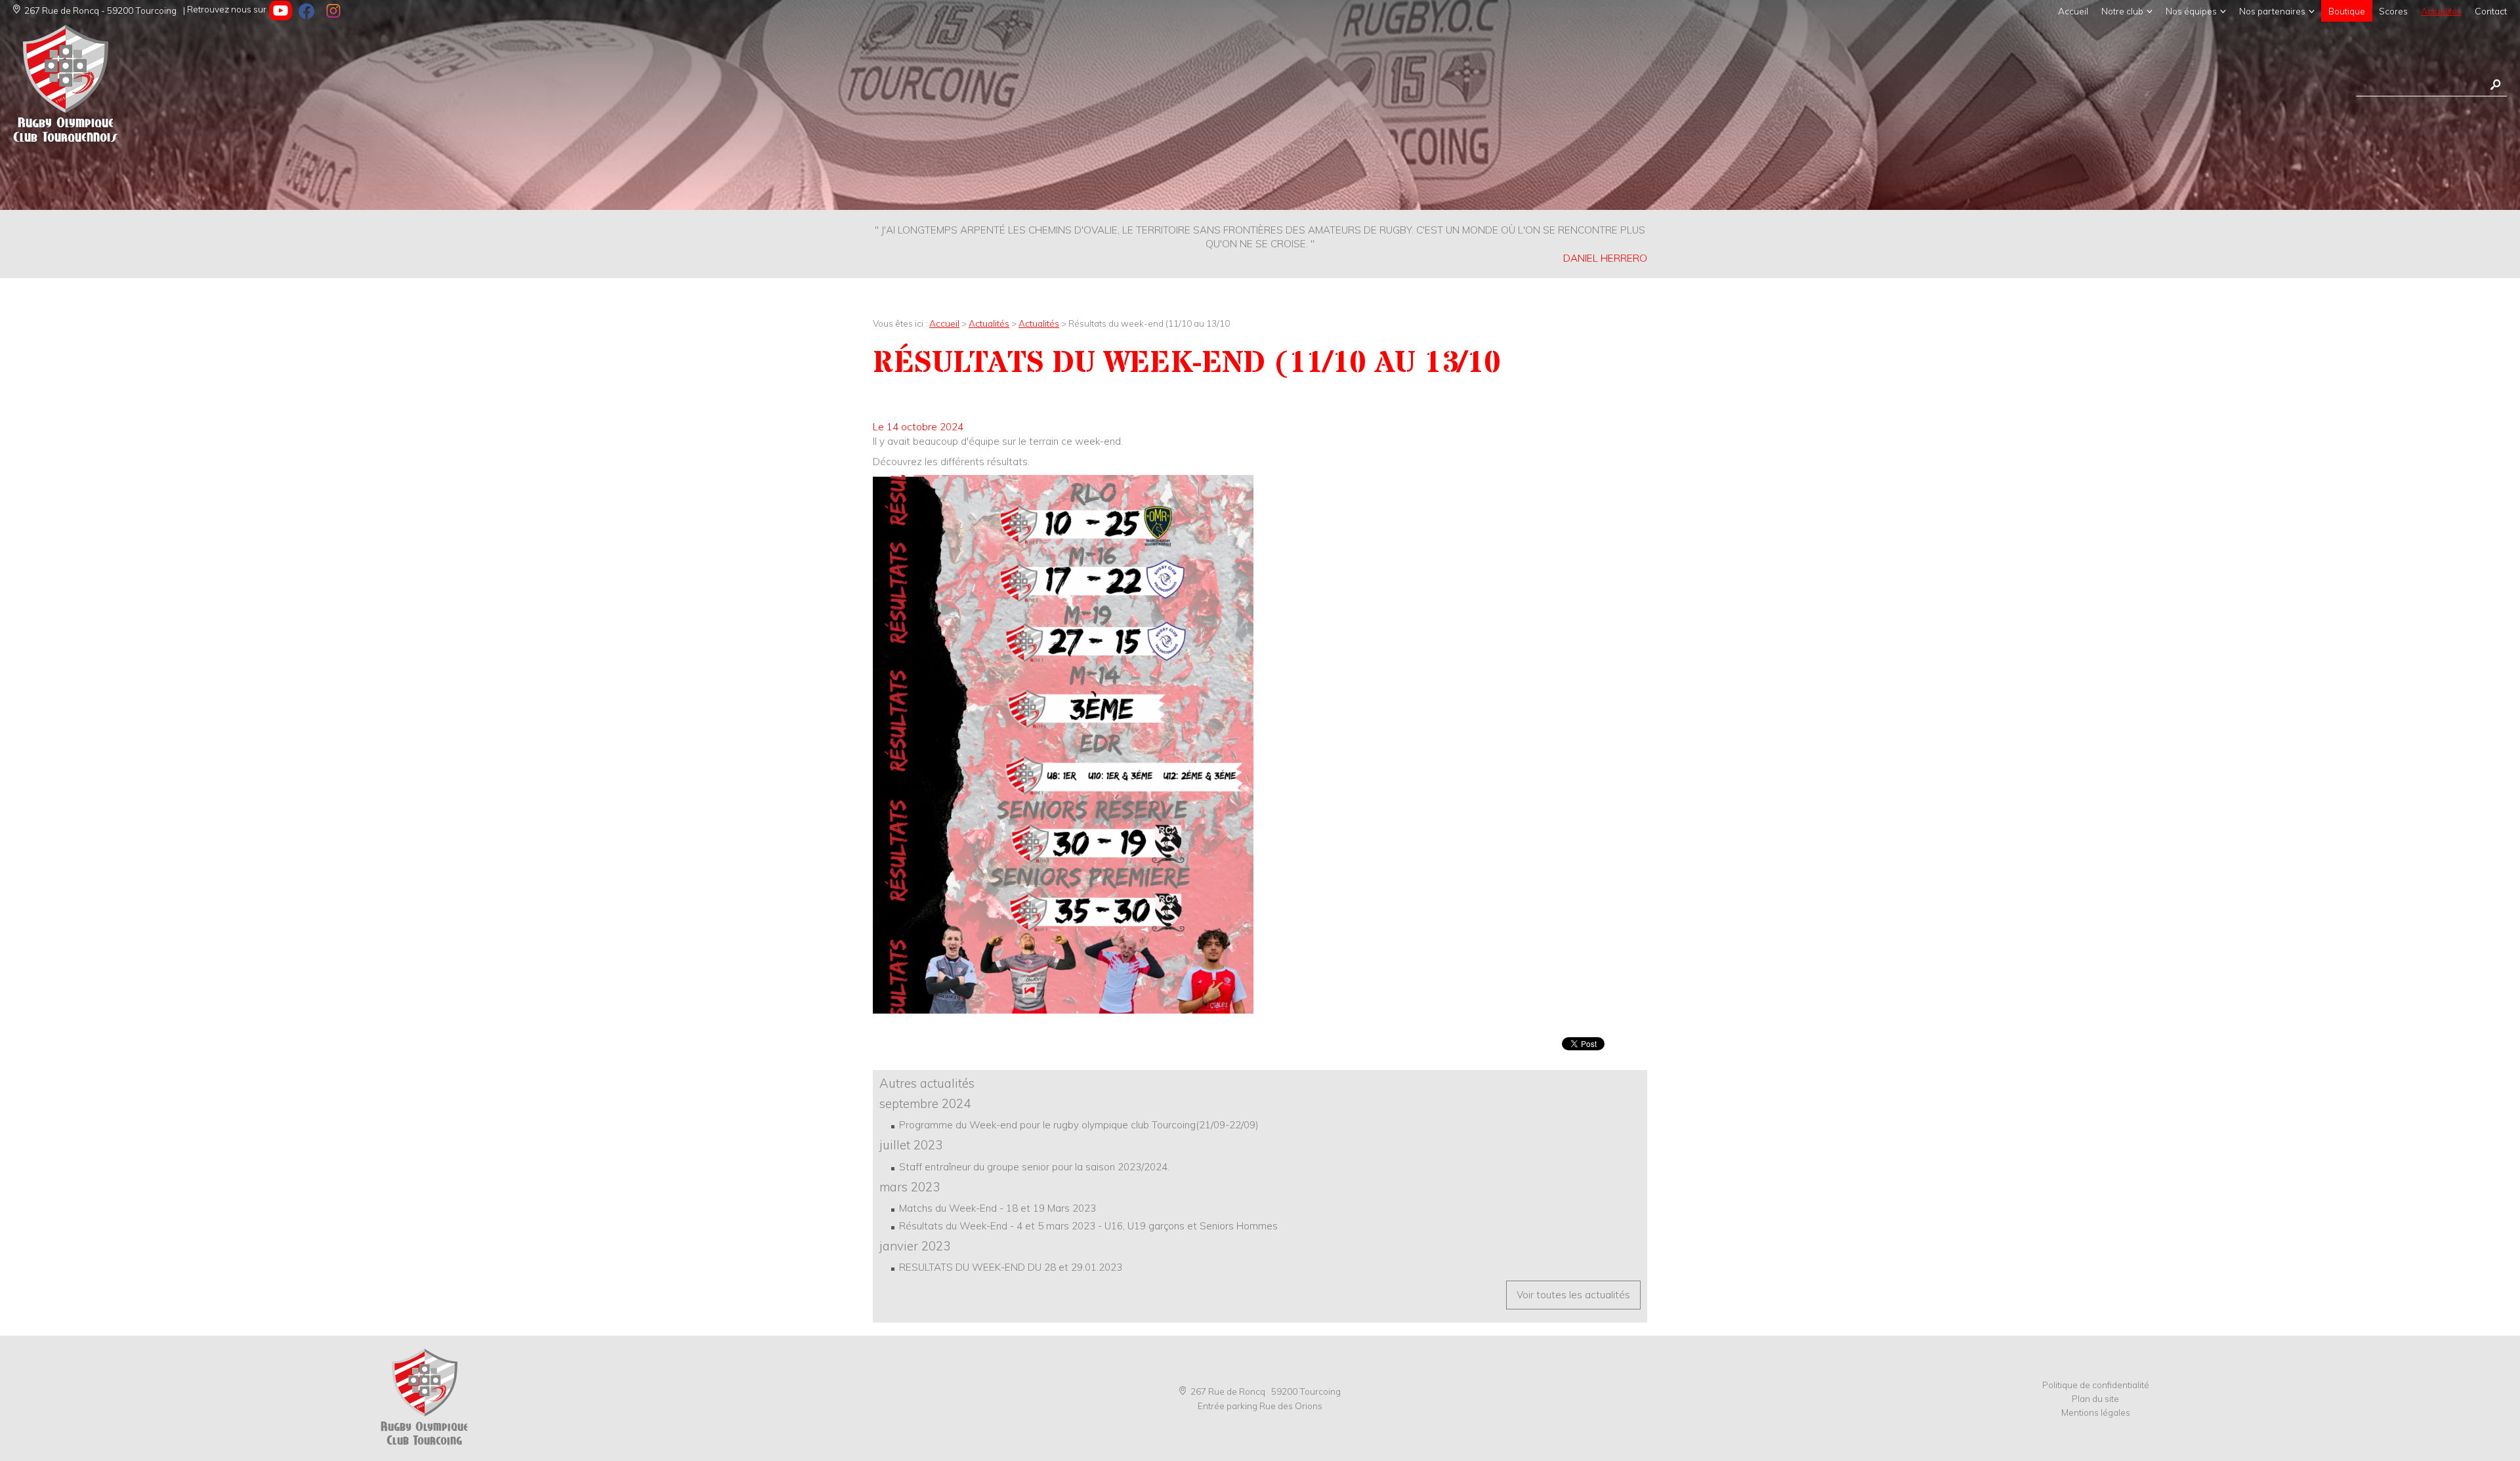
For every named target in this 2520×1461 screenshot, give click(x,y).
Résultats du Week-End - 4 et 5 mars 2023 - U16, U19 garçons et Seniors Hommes (1088, 1226)
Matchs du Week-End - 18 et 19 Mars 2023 (997, 1208)
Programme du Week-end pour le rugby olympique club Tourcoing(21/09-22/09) (1079, 1125)
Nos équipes (2191, 11)
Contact (2491, 11)
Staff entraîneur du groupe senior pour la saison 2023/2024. (1034, 1167)
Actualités (2441, 11)
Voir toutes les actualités (1573, 1295)
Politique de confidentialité (2096, 1385)
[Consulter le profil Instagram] (333, 10)
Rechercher (2495, 85)
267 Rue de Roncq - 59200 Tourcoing (100, 10)
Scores (2393, 11)
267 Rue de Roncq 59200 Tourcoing (1266, 1391)
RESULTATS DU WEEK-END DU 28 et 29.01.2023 (1011, 1267)
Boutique (2347, 11)
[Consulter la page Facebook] (307, 10)
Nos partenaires (2272, 11)
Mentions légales (2096, 1412)
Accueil (2073, 11)
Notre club (2122, 11)
